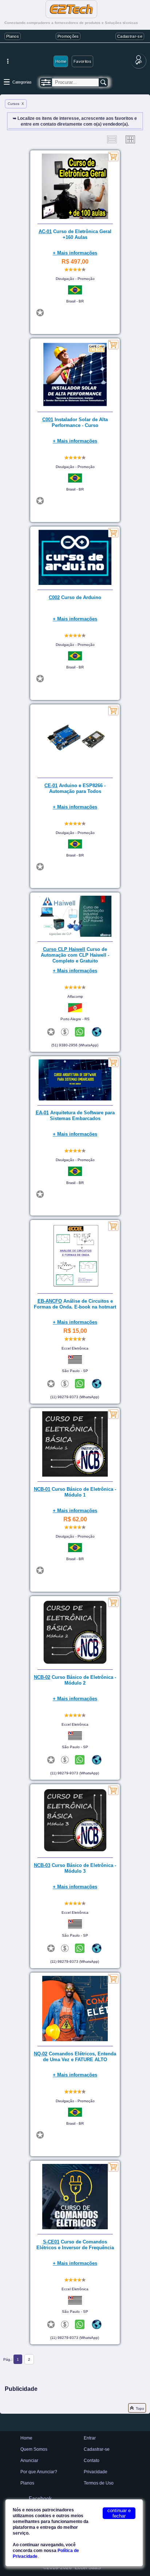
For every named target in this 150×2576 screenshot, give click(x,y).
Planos (13, 36)
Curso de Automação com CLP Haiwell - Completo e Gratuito (75, 955)
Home (61, 61)
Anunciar (29, 2461)
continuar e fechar (119, 2513)
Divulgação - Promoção (75, 279)
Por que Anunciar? (39, 2472)
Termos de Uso (99, 2483)
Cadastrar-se (130, 36)
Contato (92, 2461)
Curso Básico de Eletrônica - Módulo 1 (75, 1492)
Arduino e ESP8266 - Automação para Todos (75, 788)
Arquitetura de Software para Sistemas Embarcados (75, 1116)
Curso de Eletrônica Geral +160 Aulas (75, 234)
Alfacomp (75, 996)
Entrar (90, 2438)
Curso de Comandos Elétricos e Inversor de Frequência (75, 2245)
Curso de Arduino (75, 597)
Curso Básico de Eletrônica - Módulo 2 (75, 1680)
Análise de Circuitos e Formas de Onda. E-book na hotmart (75, 1304)
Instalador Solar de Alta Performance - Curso (75, 422)
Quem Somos (34, 2449)
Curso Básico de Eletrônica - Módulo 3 (75, 1868)
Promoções (68, 36)
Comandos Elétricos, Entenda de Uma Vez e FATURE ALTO (75, 2057)
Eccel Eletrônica (75, 1348)
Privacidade (96, 2472)
